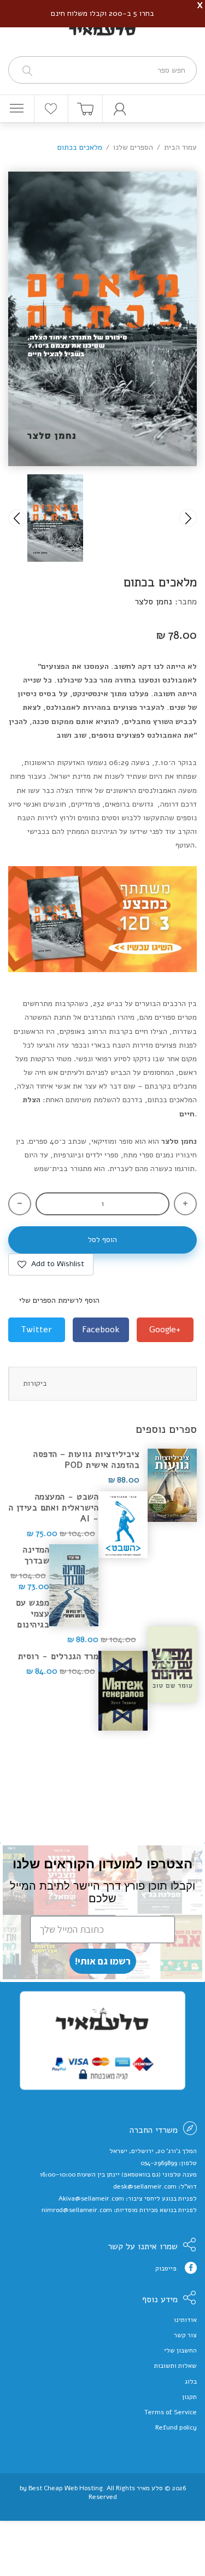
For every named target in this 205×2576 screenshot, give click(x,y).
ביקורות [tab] (35, 1383)
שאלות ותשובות (175, 2366)
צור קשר (185, 2335)
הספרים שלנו (133, 147)
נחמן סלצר (153, 602)
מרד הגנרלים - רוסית (58, 1656)
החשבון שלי (180, 2350)
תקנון (189, 2397)
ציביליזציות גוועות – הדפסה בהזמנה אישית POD (86, 1460)
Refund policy (176, 2427)
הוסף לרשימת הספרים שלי (59, 1300)
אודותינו (185, 2320)
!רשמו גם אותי (103, 1961)
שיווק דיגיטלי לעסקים (102, 2506)
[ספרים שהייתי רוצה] (51, 109)
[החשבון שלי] (120, 109)
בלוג (191, 2381)
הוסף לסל (102, 1240)
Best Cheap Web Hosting (66, 2488)
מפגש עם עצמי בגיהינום (33, 1614)
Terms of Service (171, 2412)
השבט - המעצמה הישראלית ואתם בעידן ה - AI (54, 1508)
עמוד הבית (180, 147)
